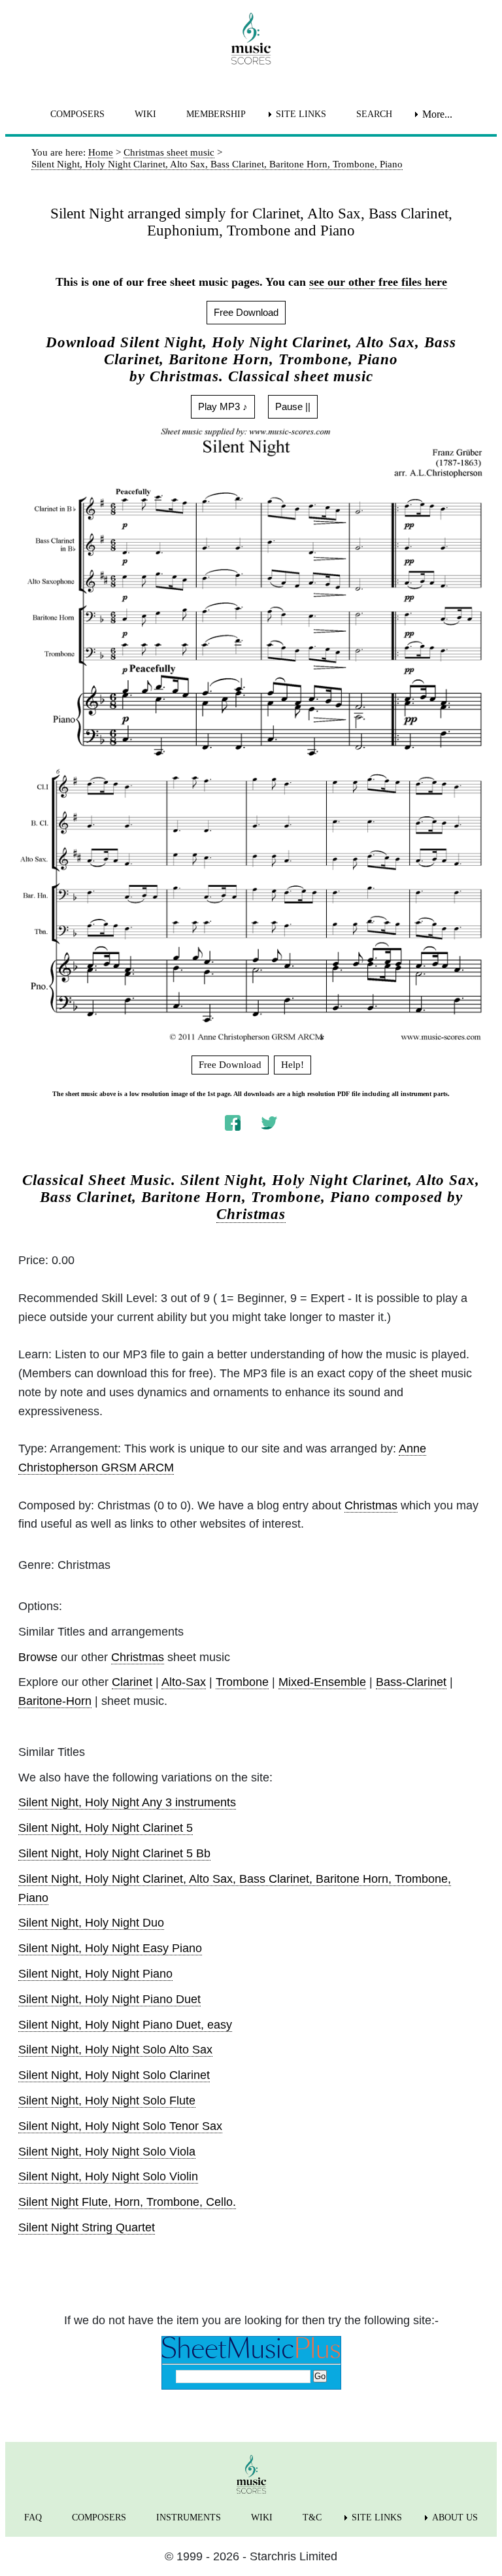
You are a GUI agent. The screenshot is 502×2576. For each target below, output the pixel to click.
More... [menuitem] (437, 114)
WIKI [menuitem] (145, 114)
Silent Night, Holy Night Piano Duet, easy (125, 2025)
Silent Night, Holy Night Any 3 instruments (127, 1802)
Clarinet (132, 1682)
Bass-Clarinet (411, 1682)
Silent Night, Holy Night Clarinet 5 (106, 1828)
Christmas (251, 1214)
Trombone (242, 1682)
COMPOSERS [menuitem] (77, 114)
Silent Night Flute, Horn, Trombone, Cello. (127, 2202)
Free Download (246, 312)
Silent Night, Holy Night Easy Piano (110, 1948)
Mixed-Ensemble (322, 1682)
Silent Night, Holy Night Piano (95, 1974)
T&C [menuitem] (312, 2517)
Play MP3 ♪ (223, 406)
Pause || (293, 406)
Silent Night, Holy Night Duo (91, 1923)
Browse (38, 1657)
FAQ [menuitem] (33, 2517)
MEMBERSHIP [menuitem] (216, 114)
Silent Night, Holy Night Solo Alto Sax (115, 2050)
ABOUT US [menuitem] (455, 2517)
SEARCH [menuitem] (374, 114)
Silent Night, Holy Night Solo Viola (107, 2152)
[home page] (251, 39)
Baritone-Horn (55, 1701)
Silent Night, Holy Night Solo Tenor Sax (120, 2126)
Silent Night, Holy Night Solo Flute (107, 2101)
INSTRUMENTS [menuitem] (189, 2517)
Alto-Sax (184, 1682)
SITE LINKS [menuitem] (301, 114)
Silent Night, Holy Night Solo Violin (108, 2176)
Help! (293, 1065)
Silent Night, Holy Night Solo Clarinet (114, 2075)
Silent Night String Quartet (87, 2227)
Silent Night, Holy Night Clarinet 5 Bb (114, 1853)
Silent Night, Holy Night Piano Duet (109, 1999)
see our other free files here (378, 282)
